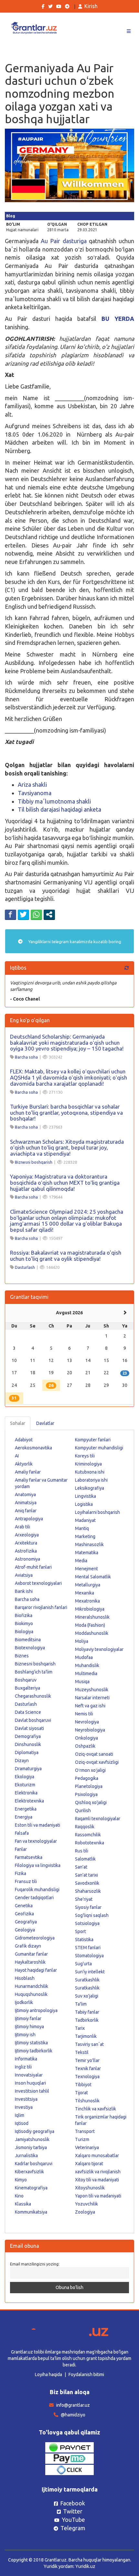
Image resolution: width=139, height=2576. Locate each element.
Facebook (73, 2503)
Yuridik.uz (85, 2566)
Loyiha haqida (48, 2374)
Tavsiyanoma (35, 793)
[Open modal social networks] (49, 914)
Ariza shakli (32, 785)
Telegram (73, 2528)
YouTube (73, 2520)
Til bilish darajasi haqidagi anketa (59, 809)
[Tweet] (23, 914)
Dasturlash (25, 1267)
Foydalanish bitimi (86, 2374)
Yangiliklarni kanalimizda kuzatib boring (74, 942)
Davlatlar (45, 1423)
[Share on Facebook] (11, 914)
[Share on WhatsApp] (36, 914)
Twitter (73, 2511)
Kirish (91, 6)
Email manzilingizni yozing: (35, 2264)
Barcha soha (26, 1057)
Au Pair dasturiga (64, 241)
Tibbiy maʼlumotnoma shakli (54, 801)
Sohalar (18, 1423)
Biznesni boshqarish (34, 1162)
